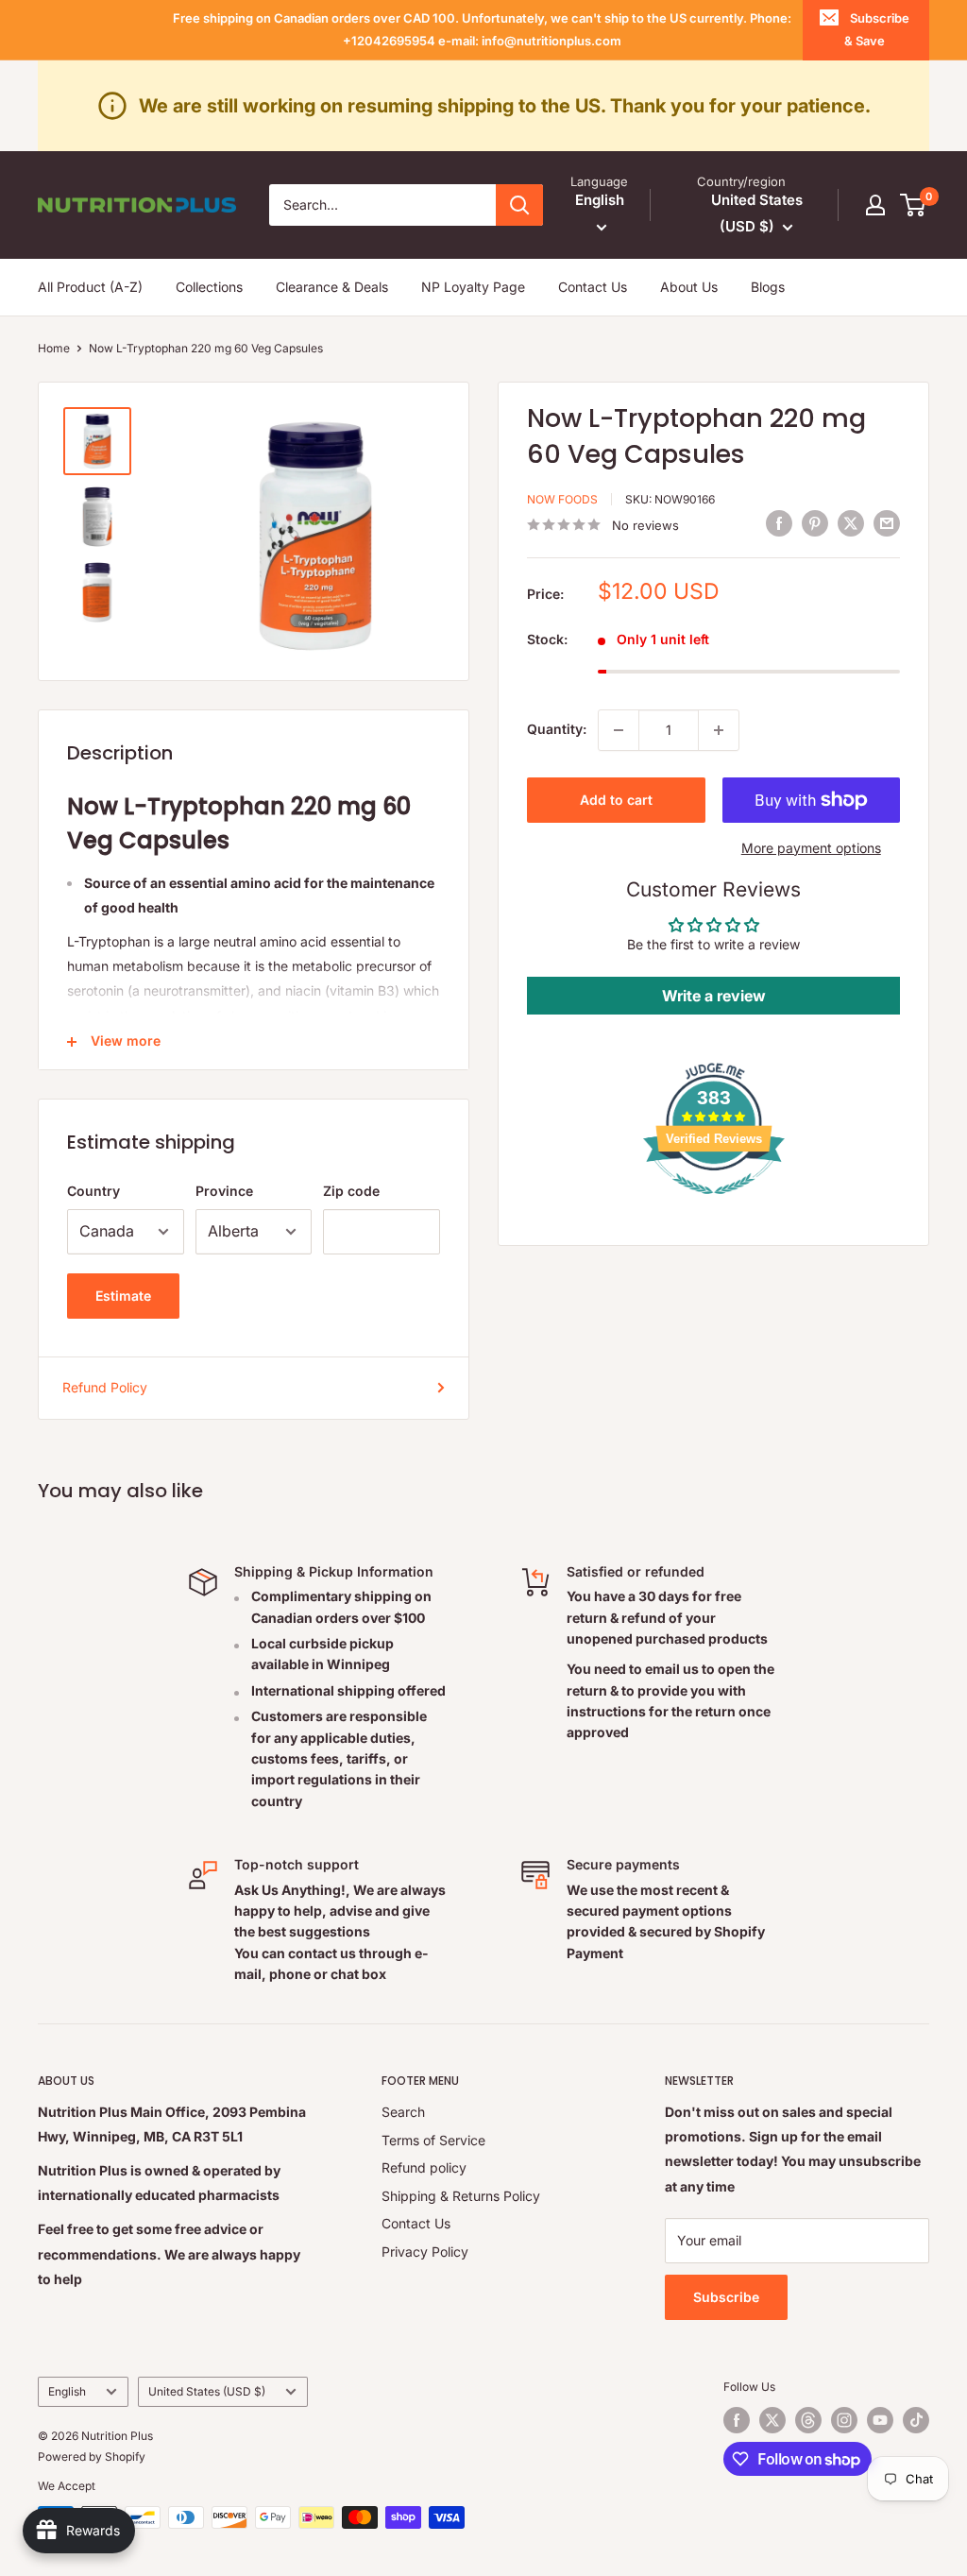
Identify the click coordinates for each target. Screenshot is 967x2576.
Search (403, 2112)
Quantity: (557, 729)
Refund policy (424, 2167)
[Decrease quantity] (619, 730)
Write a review (714, 996)
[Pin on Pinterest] (815, 522)
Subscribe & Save (877, 29)
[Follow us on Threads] (808, 2420)
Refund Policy (105, 1387)
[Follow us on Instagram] (844, 2420)
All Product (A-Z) (90, 287)
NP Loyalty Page (473, 287)
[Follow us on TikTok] (916, 2420)
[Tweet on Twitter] (851, 522)
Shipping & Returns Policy (461, 2196)
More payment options (811, 848)
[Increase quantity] (719, 730)
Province (224, 1191)
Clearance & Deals (332, 287)
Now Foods (562, 499)
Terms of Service (433, 2140)
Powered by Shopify (92, 2457)
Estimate (123, 1296)
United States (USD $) (207, 2391)
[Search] (519, 205)
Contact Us (593, 287)
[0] (914, 205)
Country (93, 1191)
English (67, 2391)
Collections (209, 287)
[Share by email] (887, 522)
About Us (689, 287)
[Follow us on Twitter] (772, 2420)
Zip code (351, 1191)
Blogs (768, 287)
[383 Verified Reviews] (714, 1204)
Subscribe (726, 2297)
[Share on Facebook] (779, 522)
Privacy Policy (425, 2252)
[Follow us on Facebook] (737, 2420)
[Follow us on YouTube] (880, 2420)
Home (54, 348)
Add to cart (616, 800)
